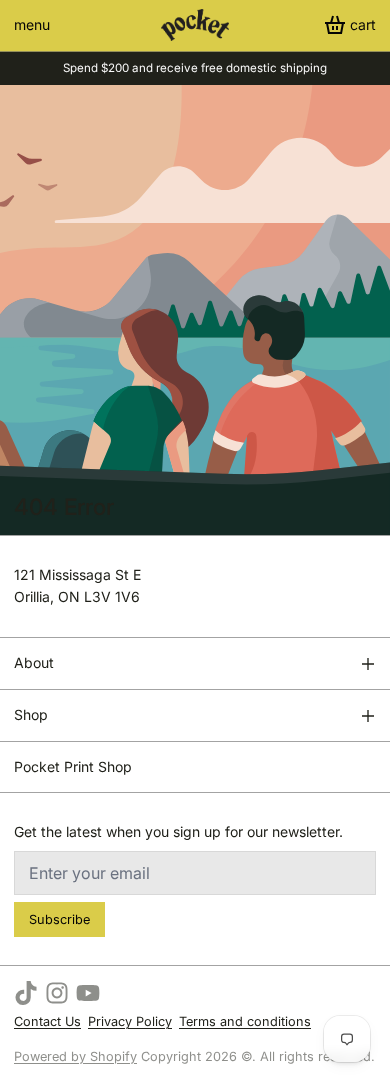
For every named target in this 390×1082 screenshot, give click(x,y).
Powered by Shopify (75, 1056)
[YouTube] (88, 993)
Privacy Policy (130, 1021)
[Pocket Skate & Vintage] (195, 25)
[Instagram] (57, 993)
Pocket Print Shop (73, 766)
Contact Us (47, 1021)
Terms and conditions (245, 1021)
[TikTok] (26, 993)
